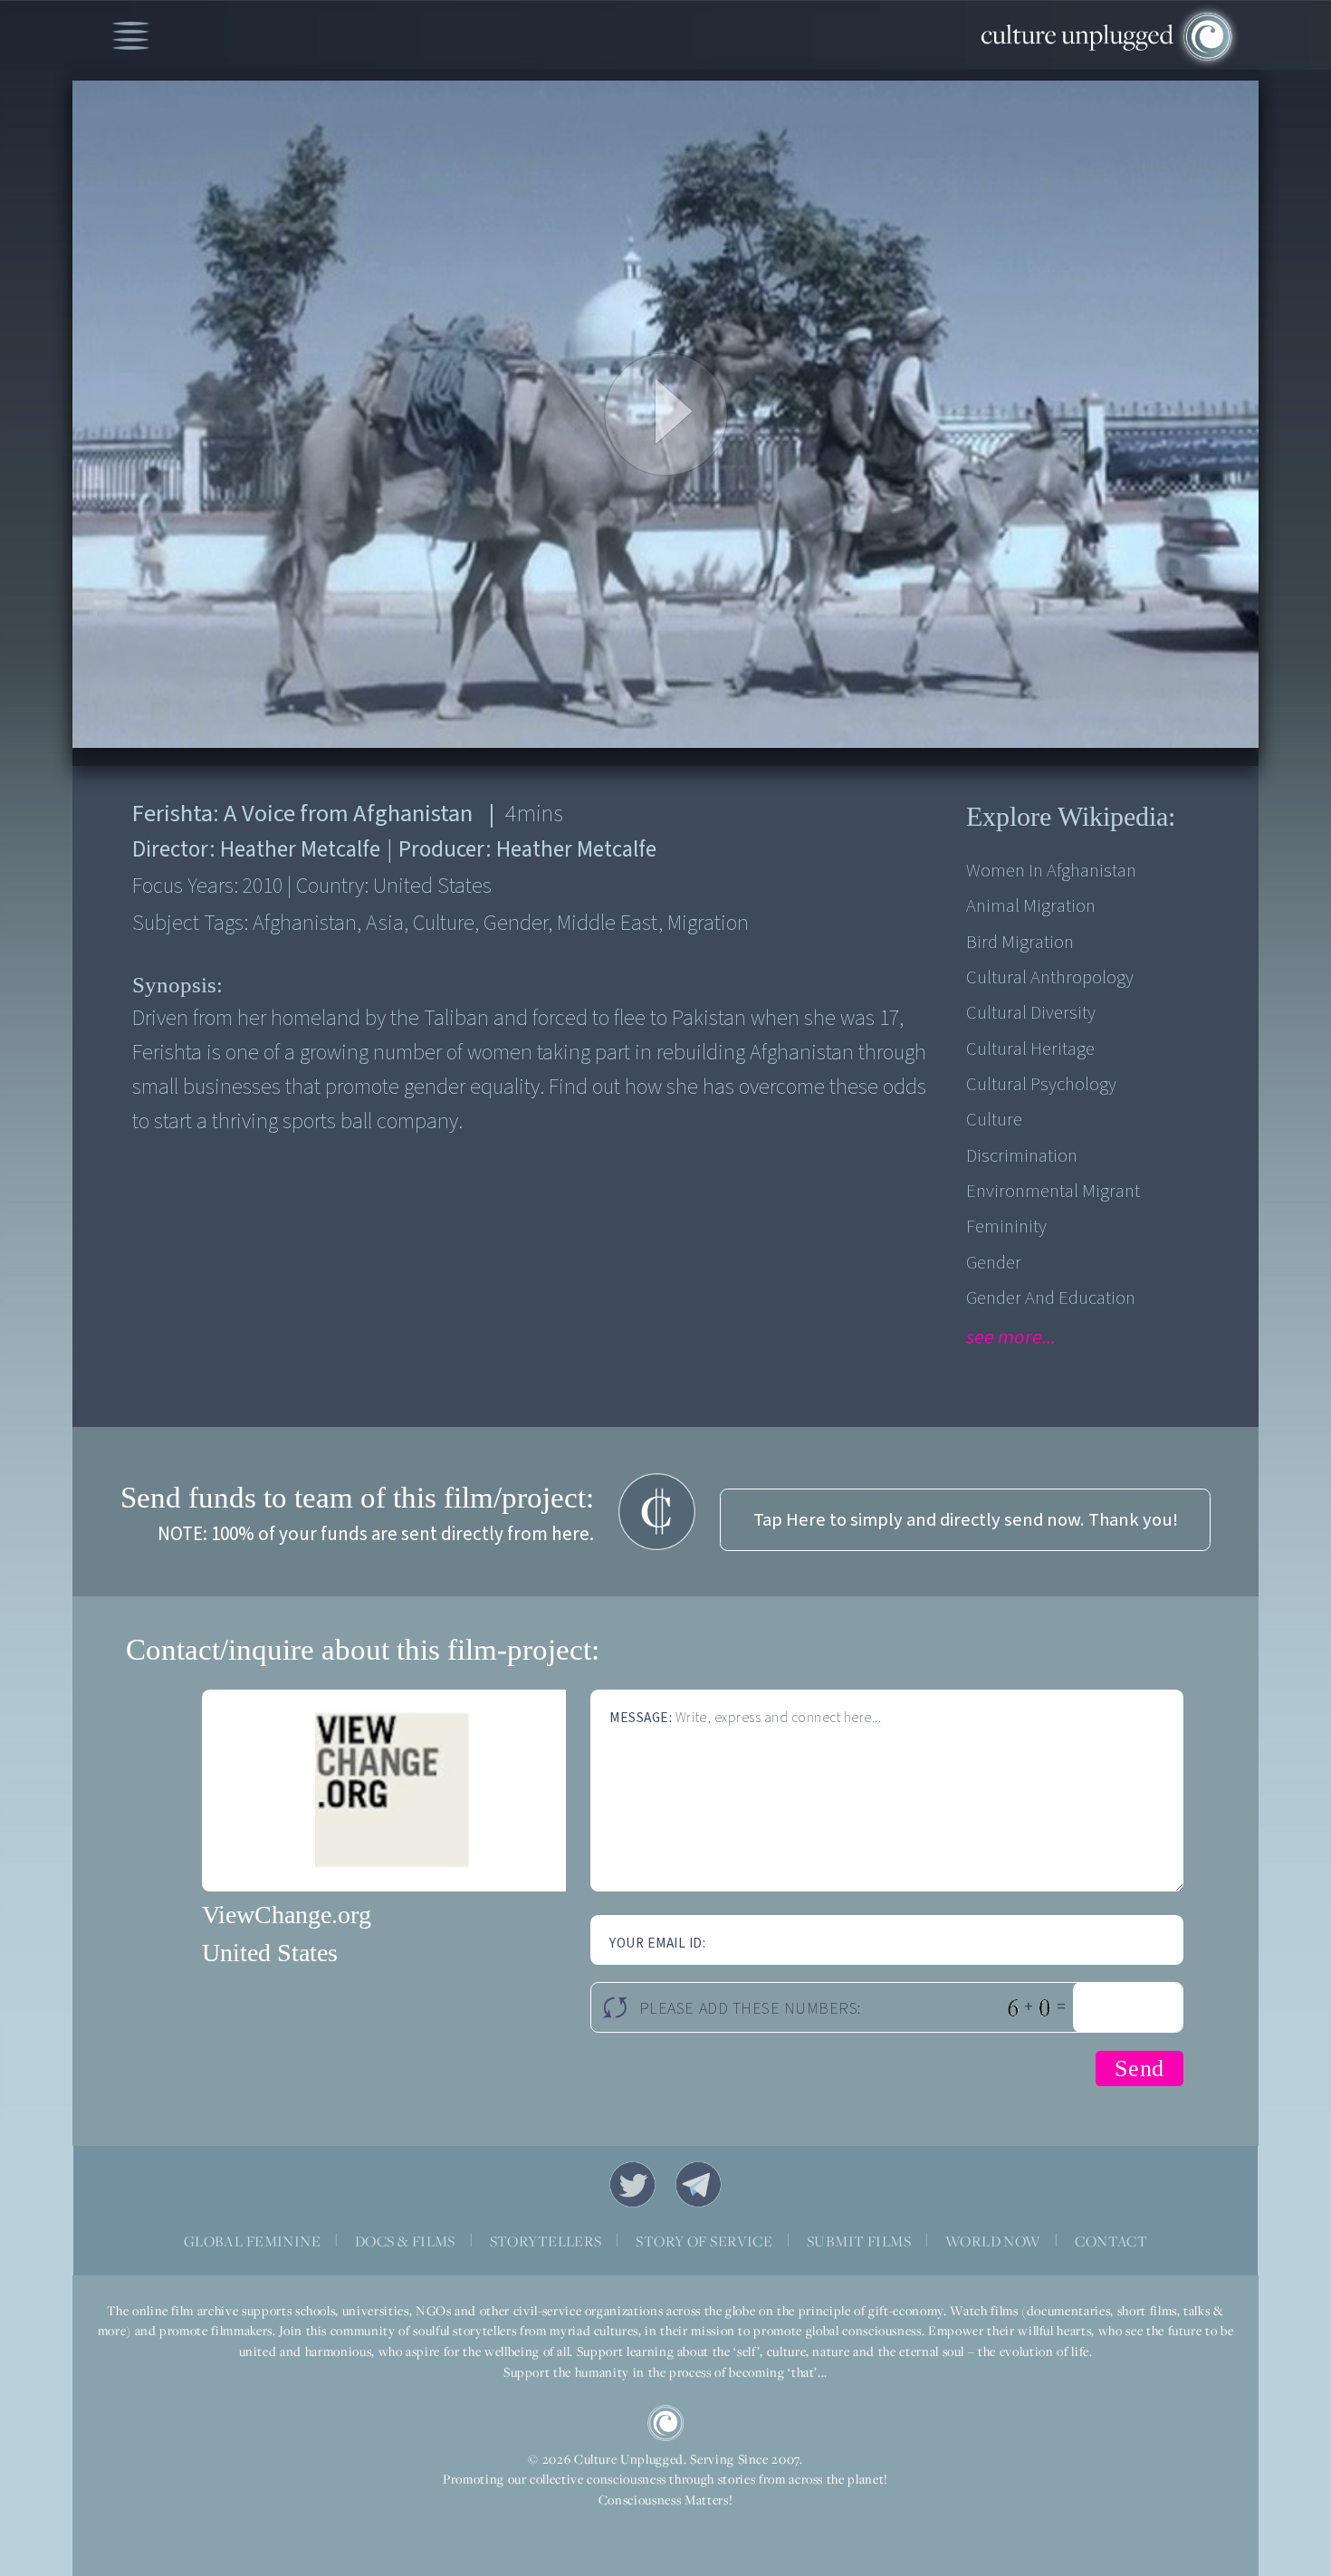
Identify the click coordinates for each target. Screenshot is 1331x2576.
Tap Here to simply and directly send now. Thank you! (966, 1520)
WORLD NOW (993, 2241)
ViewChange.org (287, 1915)
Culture (994, 1120)
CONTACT (1111, 2241)
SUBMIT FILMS (859, 2241)
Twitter (633, 2185)
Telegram (699, 2185)
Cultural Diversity (1031, 1013)
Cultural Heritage (1030, 1049)
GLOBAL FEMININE (252, 2241)
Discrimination (1022, 1156)
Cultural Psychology (1041, 1084)
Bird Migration (1020, 942)
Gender (994, 1263)
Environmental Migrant (1053, 1191)
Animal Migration (1031, 906)
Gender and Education (1051, 1298)
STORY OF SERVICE (704, 2241)
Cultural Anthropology (1050, 977)
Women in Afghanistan (1051, 871)
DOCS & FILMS (405, 2241)
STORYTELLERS (546, 2241)
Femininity (1006, 1226)
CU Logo (665, 2423)
